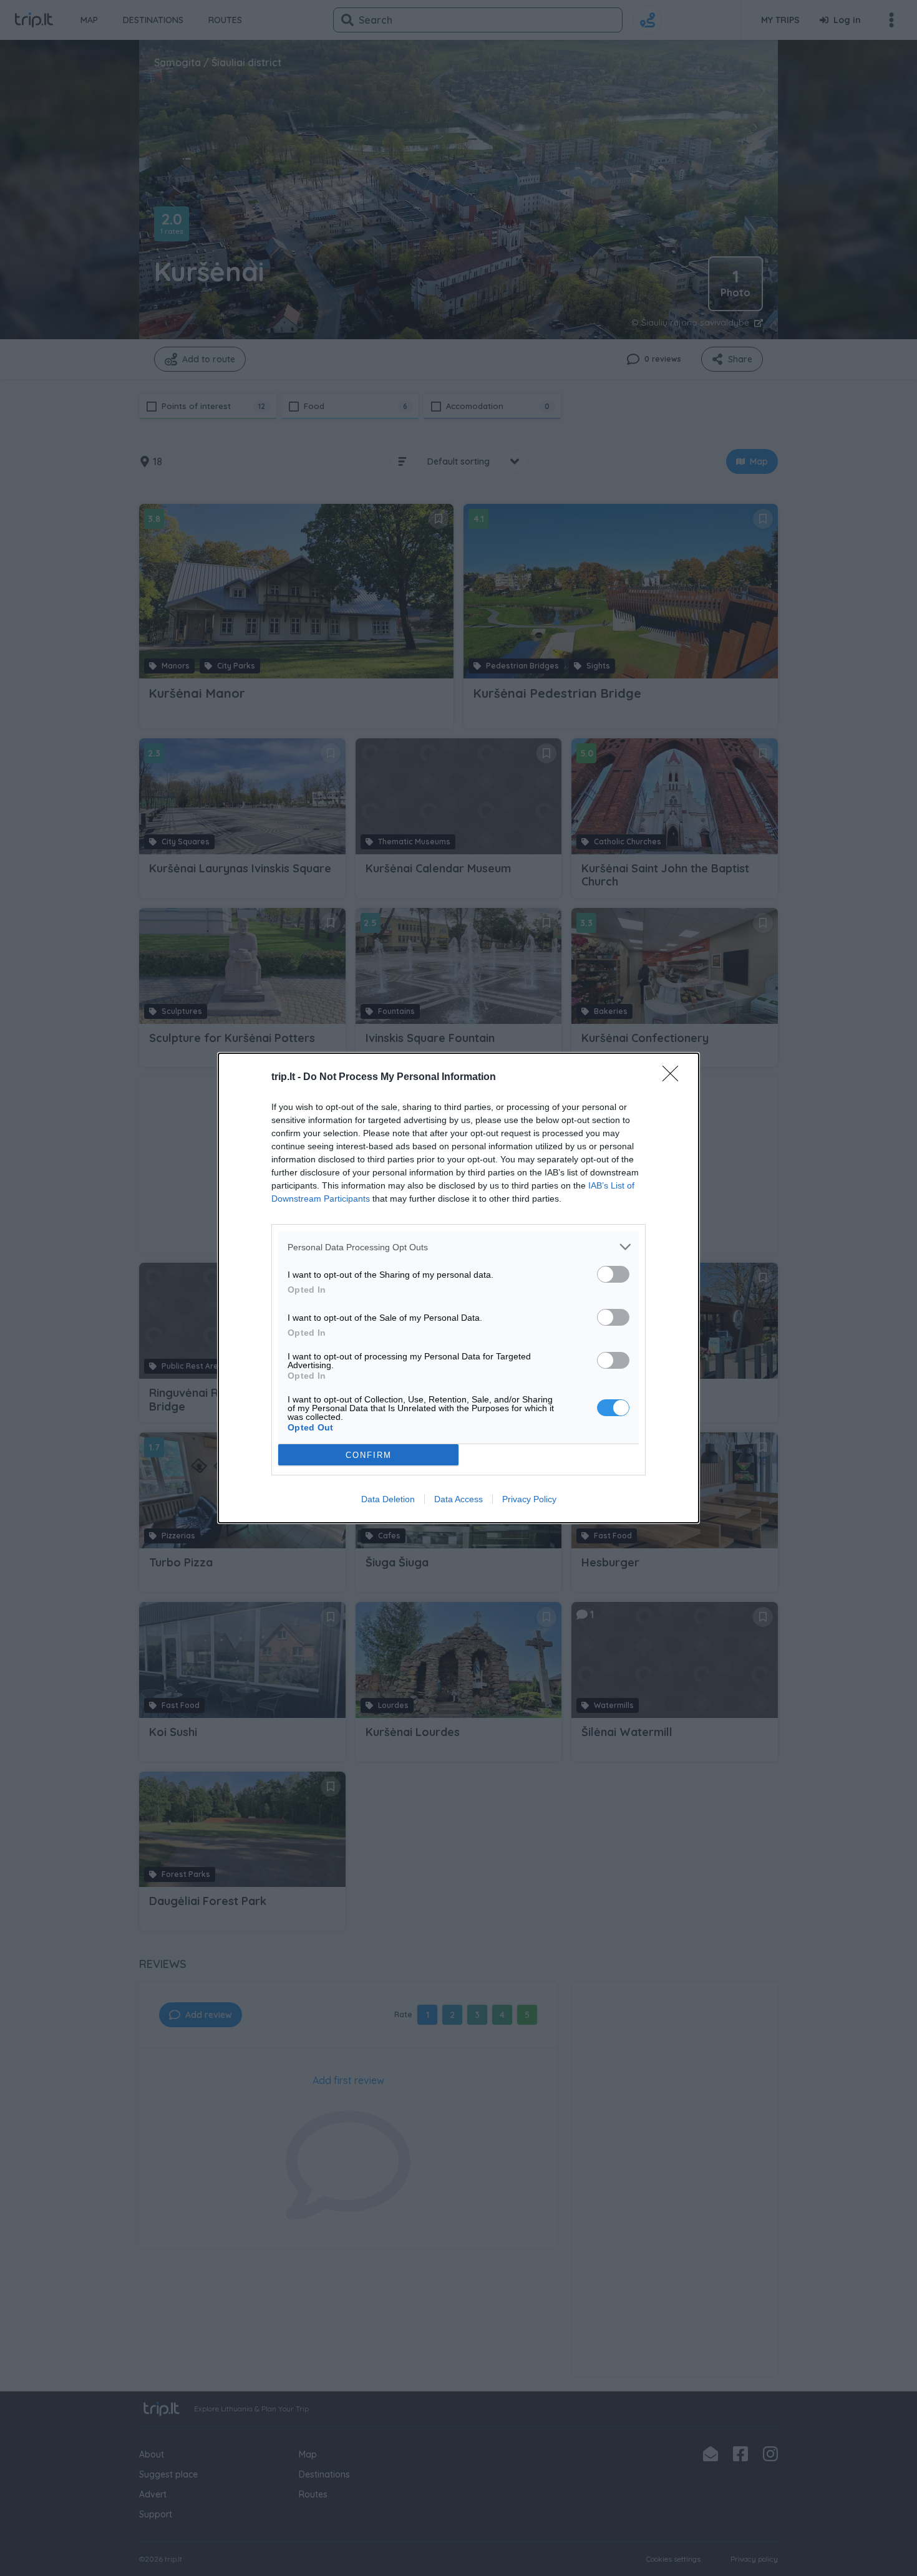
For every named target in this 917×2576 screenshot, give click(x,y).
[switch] (613, 1274)
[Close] (674, 1078)
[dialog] (458, 1288)
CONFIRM (369, 1455)
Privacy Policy (529, 1499)
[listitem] (458, 1247)
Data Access (458, 1499)
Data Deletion (388, 1499)
